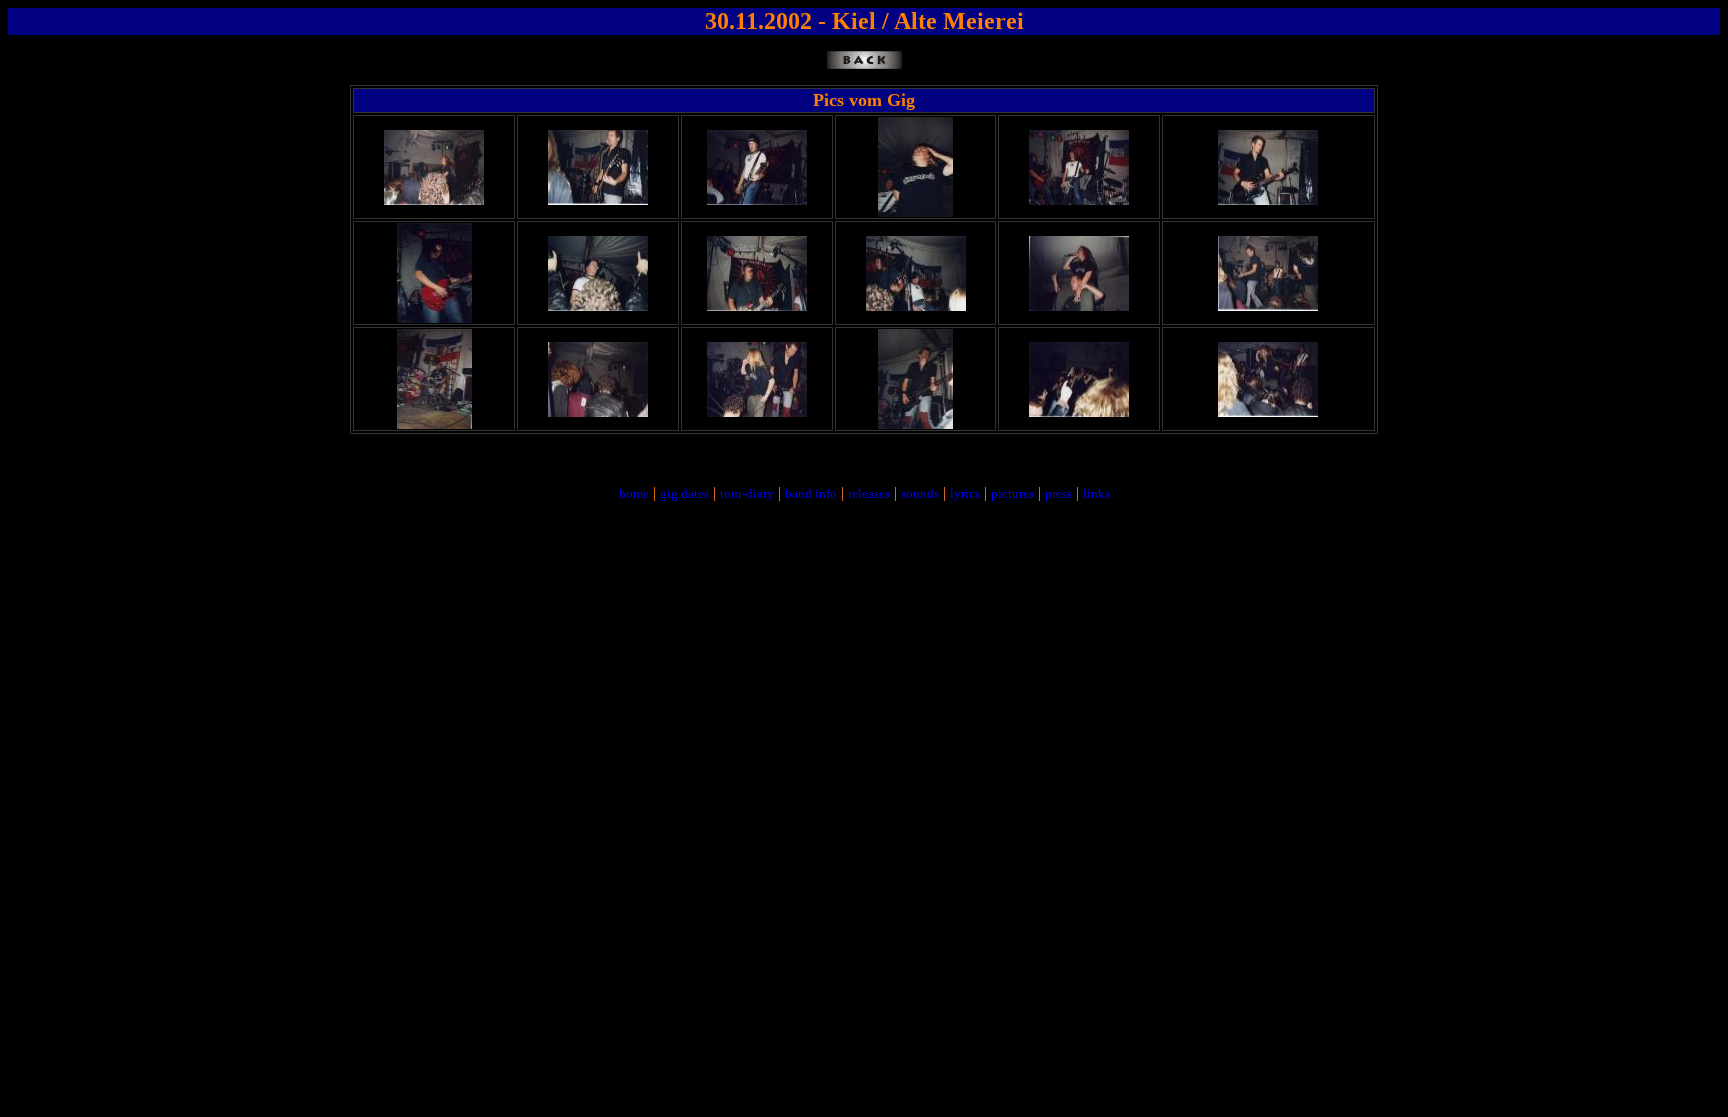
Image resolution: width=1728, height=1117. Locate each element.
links (1096, 493)
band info (811, 493)
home (634, 493)
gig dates (684, 493)
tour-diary (747, 493)
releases (869, 493)
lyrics (965, 493)
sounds (920, 493)
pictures (1012, 493)
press (1058, 493)
